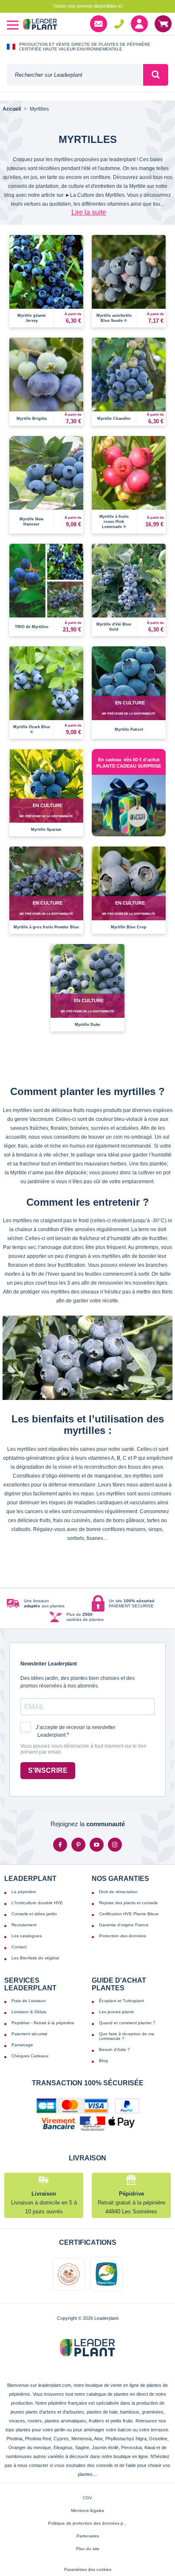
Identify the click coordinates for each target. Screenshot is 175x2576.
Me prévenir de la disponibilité (129, 714)
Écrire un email (99, 24)
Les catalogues (27, 1936)
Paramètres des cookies (88, 2569)
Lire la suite (89, 212)
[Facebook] (60, 1845)
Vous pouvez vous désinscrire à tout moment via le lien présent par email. (83, 1749)
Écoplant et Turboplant (121, 2001)
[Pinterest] (78, 1845)
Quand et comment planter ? (127, 2023)
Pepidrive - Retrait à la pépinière (43, 2023)
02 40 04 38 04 (119, 24)
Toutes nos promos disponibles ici (87, 6)
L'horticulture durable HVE (37, 1903)
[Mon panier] (163, 24)
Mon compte (139, 24)
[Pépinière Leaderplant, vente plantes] (40, 25)
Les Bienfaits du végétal (35, 1958)
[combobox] (75, 75)
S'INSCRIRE (48, 1770)
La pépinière (24, 1892)
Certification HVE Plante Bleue (129, 1914)
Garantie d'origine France (124, 1925)
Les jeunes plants (116, 2012)
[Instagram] (115, 1845)
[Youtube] (97, 1845)
